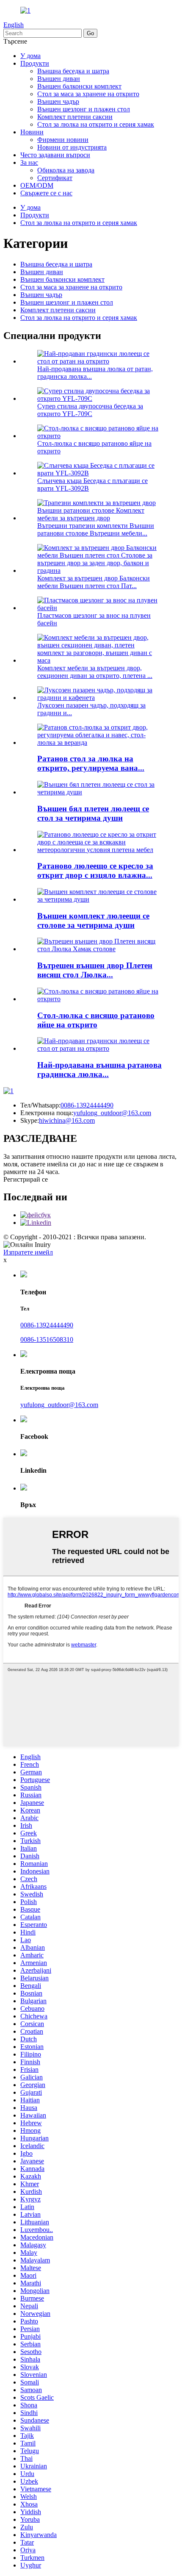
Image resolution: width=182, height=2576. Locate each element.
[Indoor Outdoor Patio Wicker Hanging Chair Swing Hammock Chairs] (99, 949)
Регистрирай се (26, 1179)
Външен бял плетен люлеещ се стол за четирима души (93, 813)
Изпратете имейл (28, 1252)
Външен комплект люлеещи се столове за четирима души (93, 920)
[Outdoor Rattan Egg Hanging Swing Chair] (99, 999)
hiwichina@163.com (67, 1120)
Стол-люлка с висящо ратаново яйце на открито (96, 1020)
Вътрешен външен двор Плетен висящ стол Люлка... (95, 970)
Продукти (35, 63)
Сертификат (55, 178)
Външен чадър (58, 101)
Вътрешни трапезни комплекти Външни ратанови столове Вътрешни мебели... (96, 529)
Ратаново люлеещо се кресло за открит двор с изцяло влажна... (95, 870)
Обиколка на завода (66, 170)
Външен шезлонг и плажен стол (84, 109)
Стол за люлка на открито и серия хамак (96, 124)
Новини (32, 132)
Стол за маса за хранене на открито (88, 94)
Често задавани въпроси (55, 155)
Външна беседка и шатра (73, 71)
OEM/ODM (37, 185)
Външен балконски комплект (79, 86)
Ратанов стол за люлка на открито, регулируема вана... (91, 763)
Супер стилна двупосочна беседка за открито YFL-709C (90, 410)
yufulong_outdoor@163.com (112, 1113)
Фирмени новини (63, 140)
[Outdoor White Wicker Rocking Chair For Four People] (99, 792)
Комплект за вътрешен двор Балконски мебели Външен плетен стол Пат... (94, 582)
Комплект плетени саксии (75, 117)
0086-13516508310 (47, 1339)
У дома (30, 56)
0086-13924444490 (87, 1105)
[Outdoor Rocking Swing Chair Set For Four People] (99, 899)
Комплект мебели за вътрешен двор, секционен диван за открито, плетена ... (95, 672)
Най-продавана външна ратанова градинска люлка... (99, 1070)
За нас (29, 162)
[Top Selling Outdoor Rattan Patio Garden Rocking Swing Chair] (99, 1048)
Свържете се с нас (46, 193)
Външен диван (59, 79)
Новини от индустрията (72, 147)
